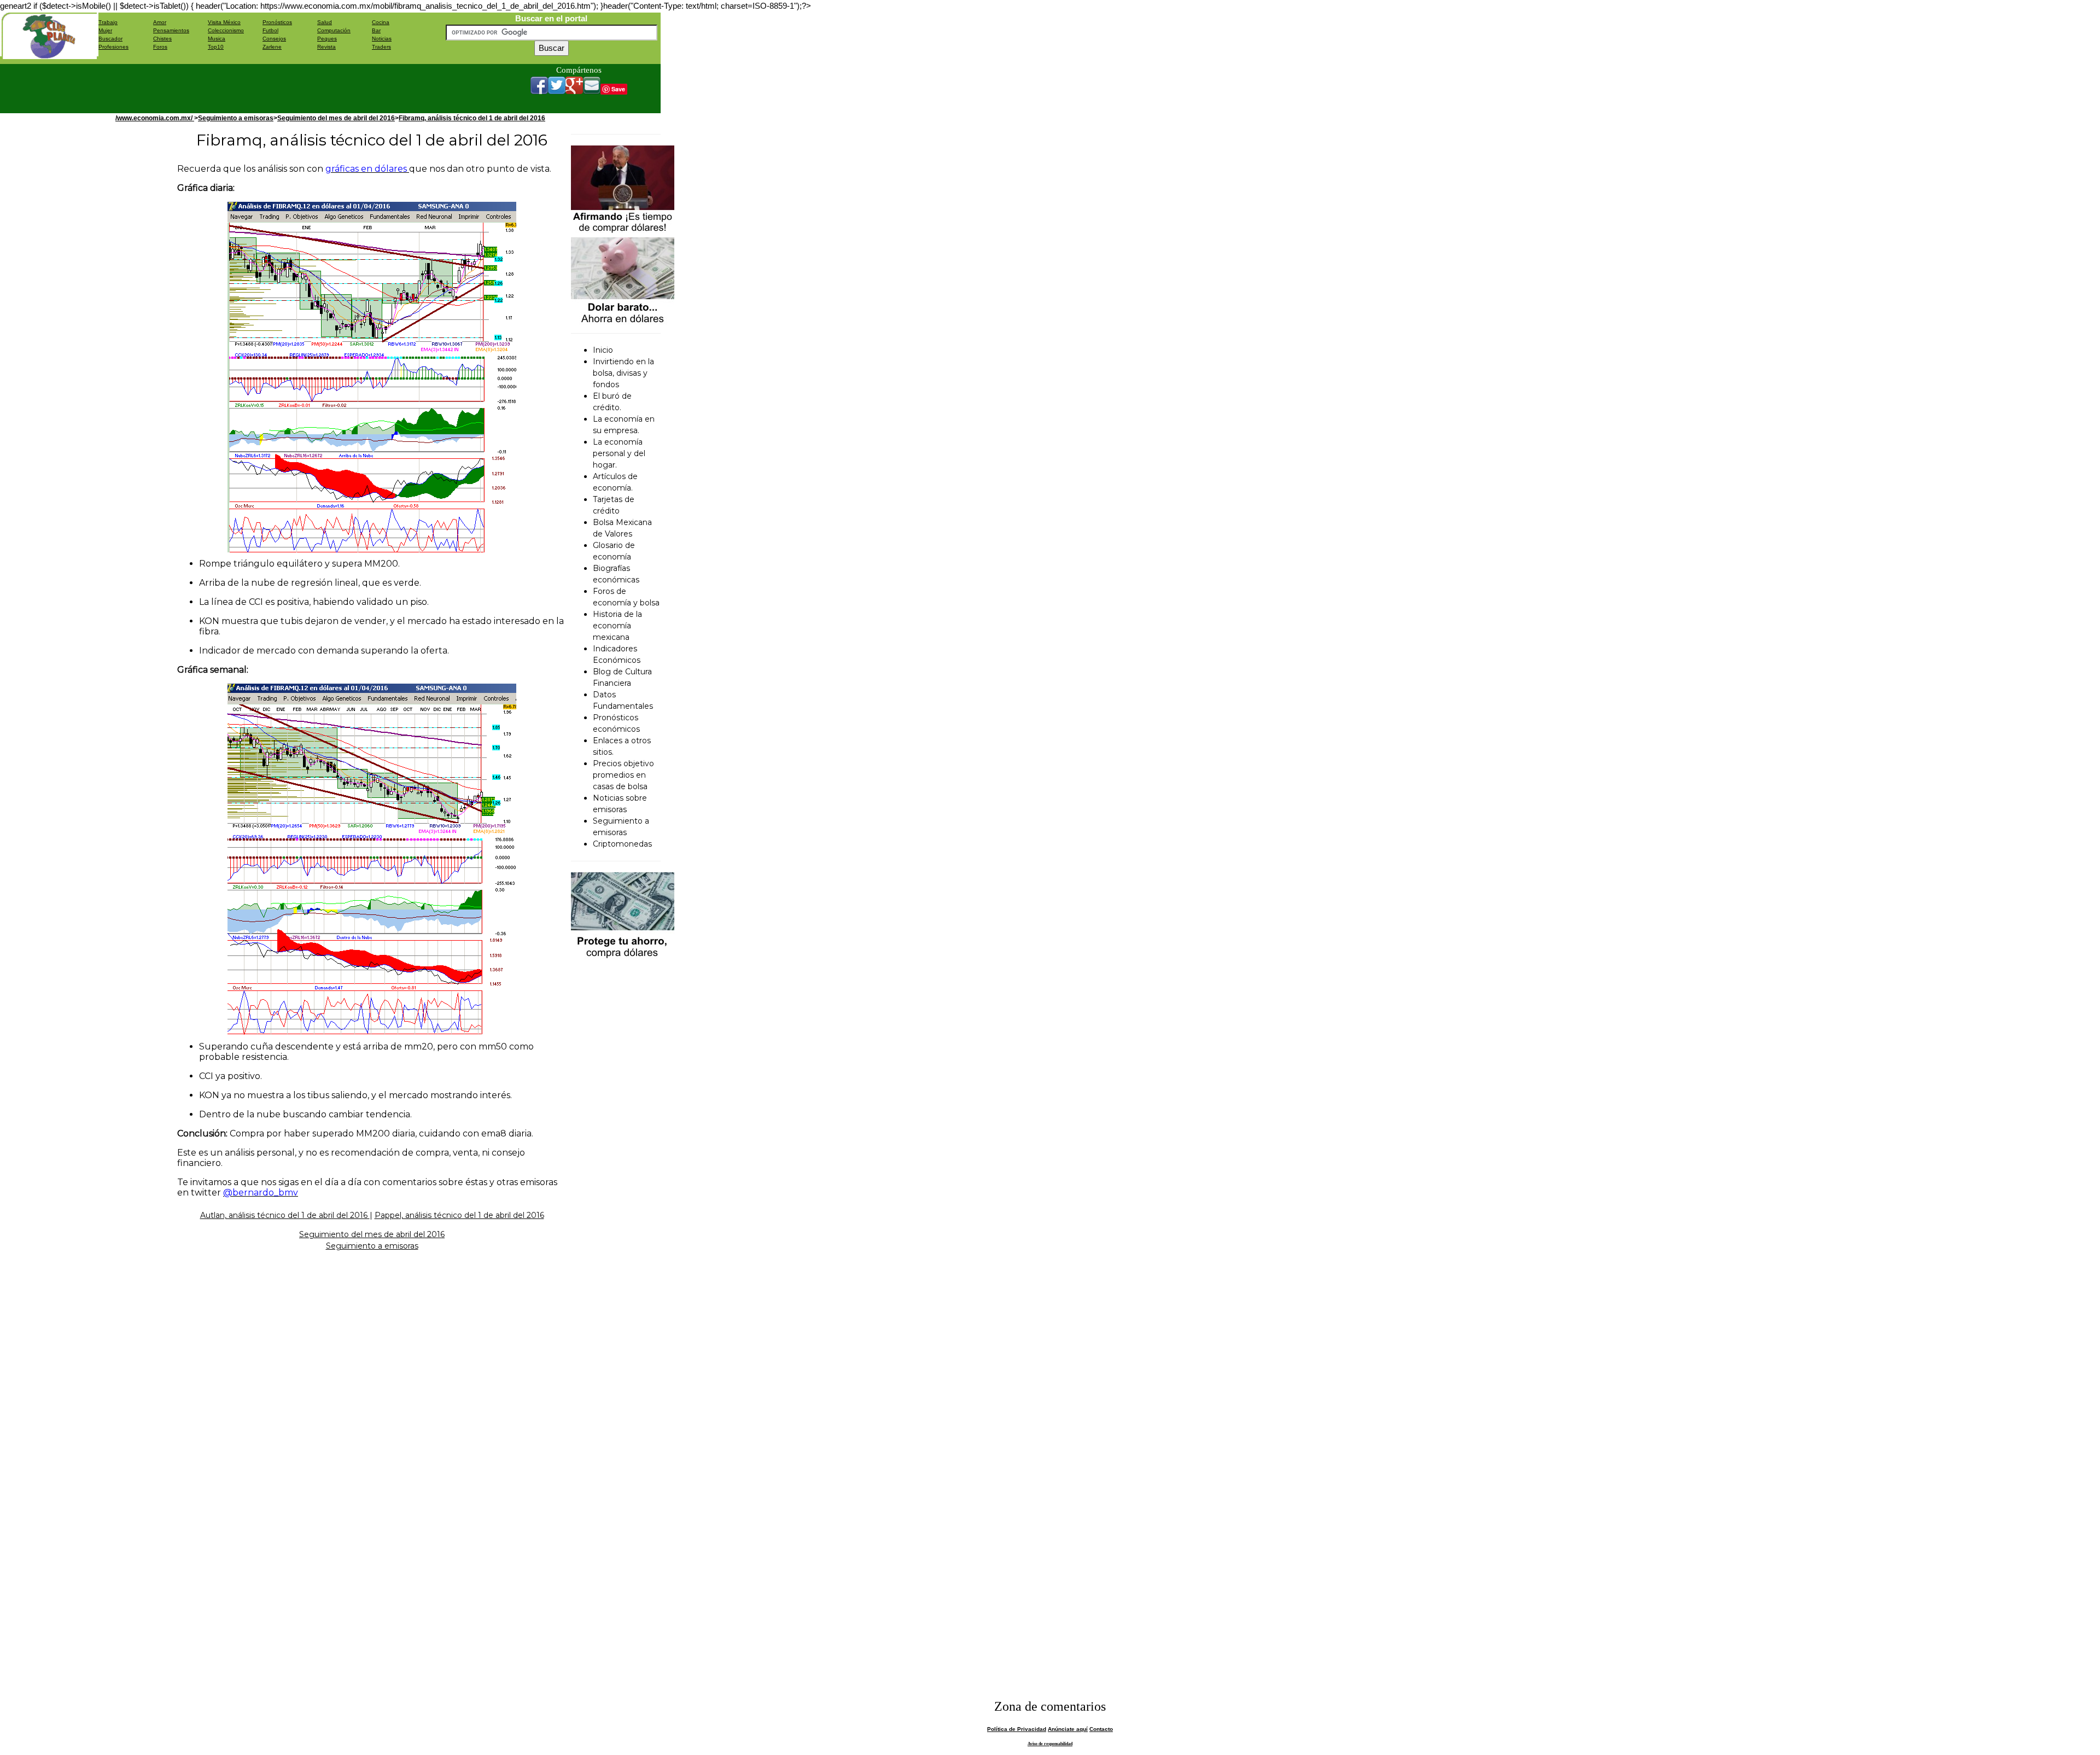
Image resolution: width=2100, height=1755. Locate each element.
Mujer (105, 30)
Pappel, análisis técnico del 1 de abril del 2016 (459, 1215)
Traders (381, 47)
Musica (217, 39)
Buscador (110, 39)
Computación (334, 30)
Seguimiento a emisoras (236, 118)
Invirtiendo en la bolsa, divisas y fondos (623, 373)
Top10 (216, 47)
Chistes (162, 39)
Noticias (382, 39)
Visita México (224, 22)
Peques (327, 39)
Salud (325, 22)
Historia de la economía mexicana (617, 626)
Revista (326, 47)
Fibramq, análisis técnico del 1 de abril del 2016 (472, 118)
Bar (376, 30)
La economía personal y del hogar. (619, 453)
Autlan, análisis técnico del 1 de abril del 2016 (285, 1215)
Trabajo (108, 22)
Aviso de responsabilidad (1050, 1744)
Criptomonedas (622, 844)
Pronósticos (277, 22)
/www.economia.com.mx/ (155, 118)
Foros (160, 47)
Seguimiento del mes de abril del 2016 (336, 118)
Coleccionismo (226, 30)
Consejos (274, 39)
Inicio (603, 350)
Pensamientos (171, 30)
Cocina (381, 22)
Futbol (270, 30)
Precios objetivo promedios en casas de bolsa (623, 775)
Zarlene (272, 47)
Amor (160, 22)
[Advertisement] (297, 89)
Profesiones (113, 47)
